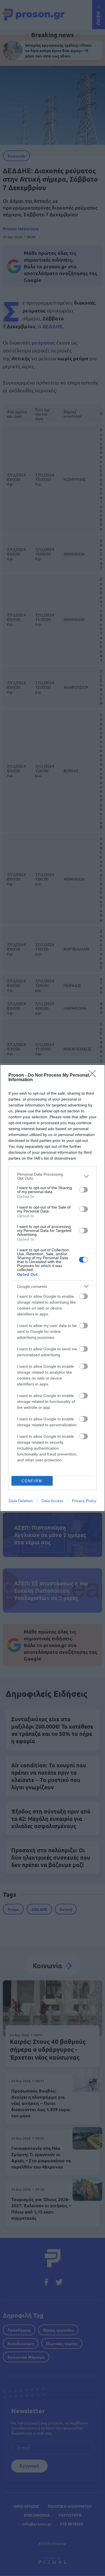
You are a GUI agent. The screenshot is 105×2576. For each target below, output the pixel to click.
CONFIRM (32, 1481)
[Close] (94, 1076)
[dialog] (53, 1288)
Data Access (52, 1501)
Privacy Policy (84, 1501)
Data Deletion (21, 1501)
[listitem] (53, 1176)
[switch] (83, 1190)
